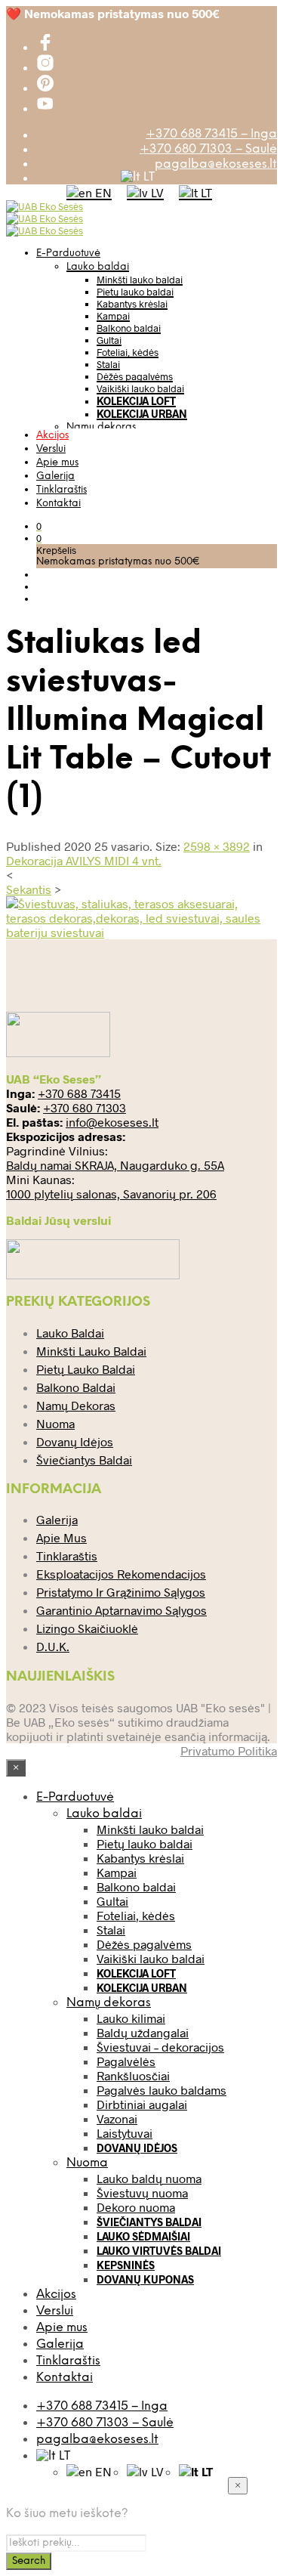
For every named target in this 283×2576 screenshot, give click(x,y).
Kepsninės (126, 2265)
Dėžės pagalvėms (135, 376)
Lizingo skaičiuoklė (87, 1628)
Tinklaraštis (62, 490)
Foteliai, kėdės (128, 352)
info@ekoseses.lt (112, 1122)
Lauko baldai (98, 267)
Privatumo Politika (229, 1750)
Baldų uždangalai (143, 2032)
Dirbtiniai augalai (142, 2104)
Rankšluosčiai (133, 2075)
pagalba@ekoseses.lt (216, 164)
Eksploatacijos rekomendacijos (121, 1574)
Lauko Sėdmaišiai (143, 2236)
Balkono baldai (129, 328)
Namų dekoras (101, 427)
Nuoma (55, 1423)
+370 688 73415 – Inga (211, 134)
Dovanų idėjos (75, 1441)
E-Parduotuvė (68, 254)
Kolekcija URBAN (142, 414)
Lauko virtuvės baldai (159, 2251)
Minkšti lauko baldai (140, 280)
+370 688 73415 (79, 1093)
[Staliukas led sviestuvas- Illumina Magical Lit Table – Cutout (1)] (141, 932)
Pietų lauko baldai (135, 292)
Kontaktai (58, 504)
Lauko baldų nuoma (149, 2178)
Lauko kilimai (131, 2018)
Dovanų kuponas (145, 2279)
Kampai (113, 316)
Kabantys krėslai (132, 304)
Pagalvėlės (126, 2061)
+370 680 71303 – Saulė (208, 149)
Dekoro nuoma (136, 2207)
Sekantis (29, 889)
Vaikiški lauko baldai (140, 388)
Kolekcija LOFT (136, 401)
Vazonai (117, 2118)
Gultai (109, 340)
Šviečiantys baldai (84, 1460)
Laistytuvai (125, 2133)
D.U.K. (53, 1646)
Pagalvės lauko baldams (161, 2090)
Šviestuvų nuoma (142, 2193)
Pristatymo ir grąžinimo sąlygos (121, 1592)
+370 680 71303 (85, 1107)
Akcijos (52, 436)
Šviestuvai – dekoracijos (160, 2047)
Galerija (55, 476)
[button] (39, 526)
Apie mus (57, 463)
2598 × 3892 (217, 846)
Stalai (108, 364)
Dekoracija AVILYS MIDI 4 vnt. (84, 860)
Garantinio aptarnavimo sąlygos (122, 1610)
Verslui (51, 449)
